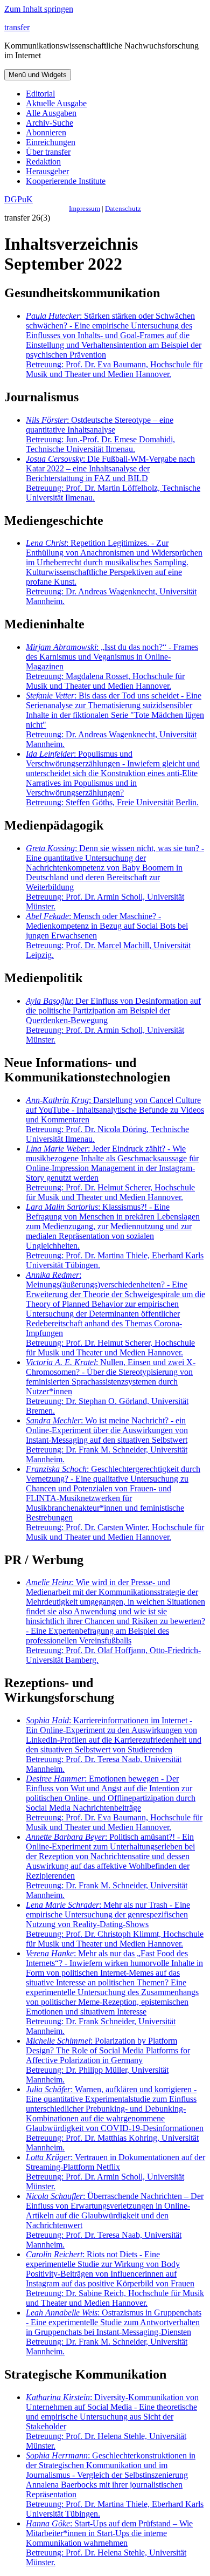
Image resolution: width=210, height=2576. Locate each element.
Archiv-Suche (50, 123)
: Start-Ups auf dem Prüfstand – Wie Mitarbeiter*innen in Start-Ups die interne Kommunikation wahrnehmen (109, 2543)
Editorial (40, 94)
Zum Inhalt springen (39, 9)
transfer (17, 27)
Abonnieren (46, 132)
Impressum (85, 208)
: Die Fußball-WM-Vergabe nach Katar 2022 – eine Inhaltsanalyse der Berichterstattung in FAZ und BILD (113, 478)
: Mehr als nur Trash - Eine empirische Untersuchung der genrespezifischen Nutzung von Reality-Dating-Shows (115, 1924)
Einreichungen (51, 142)
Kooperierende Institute (66, 181)
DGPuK (19, 199)
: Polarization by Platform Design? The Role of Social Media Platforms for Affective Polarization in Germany (108, 2060)
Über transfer (48, 152)
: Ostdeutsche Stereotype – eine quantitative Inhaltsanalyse (100, 434)
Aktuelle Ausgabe (56, 103)
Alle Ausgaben (51, 113)
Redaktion (43, 162)
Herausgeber (47, 171)
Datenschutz (123, 208)
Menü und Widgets (38, 75)
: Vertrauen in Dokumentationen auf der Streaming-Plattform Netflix (115, 2172)
